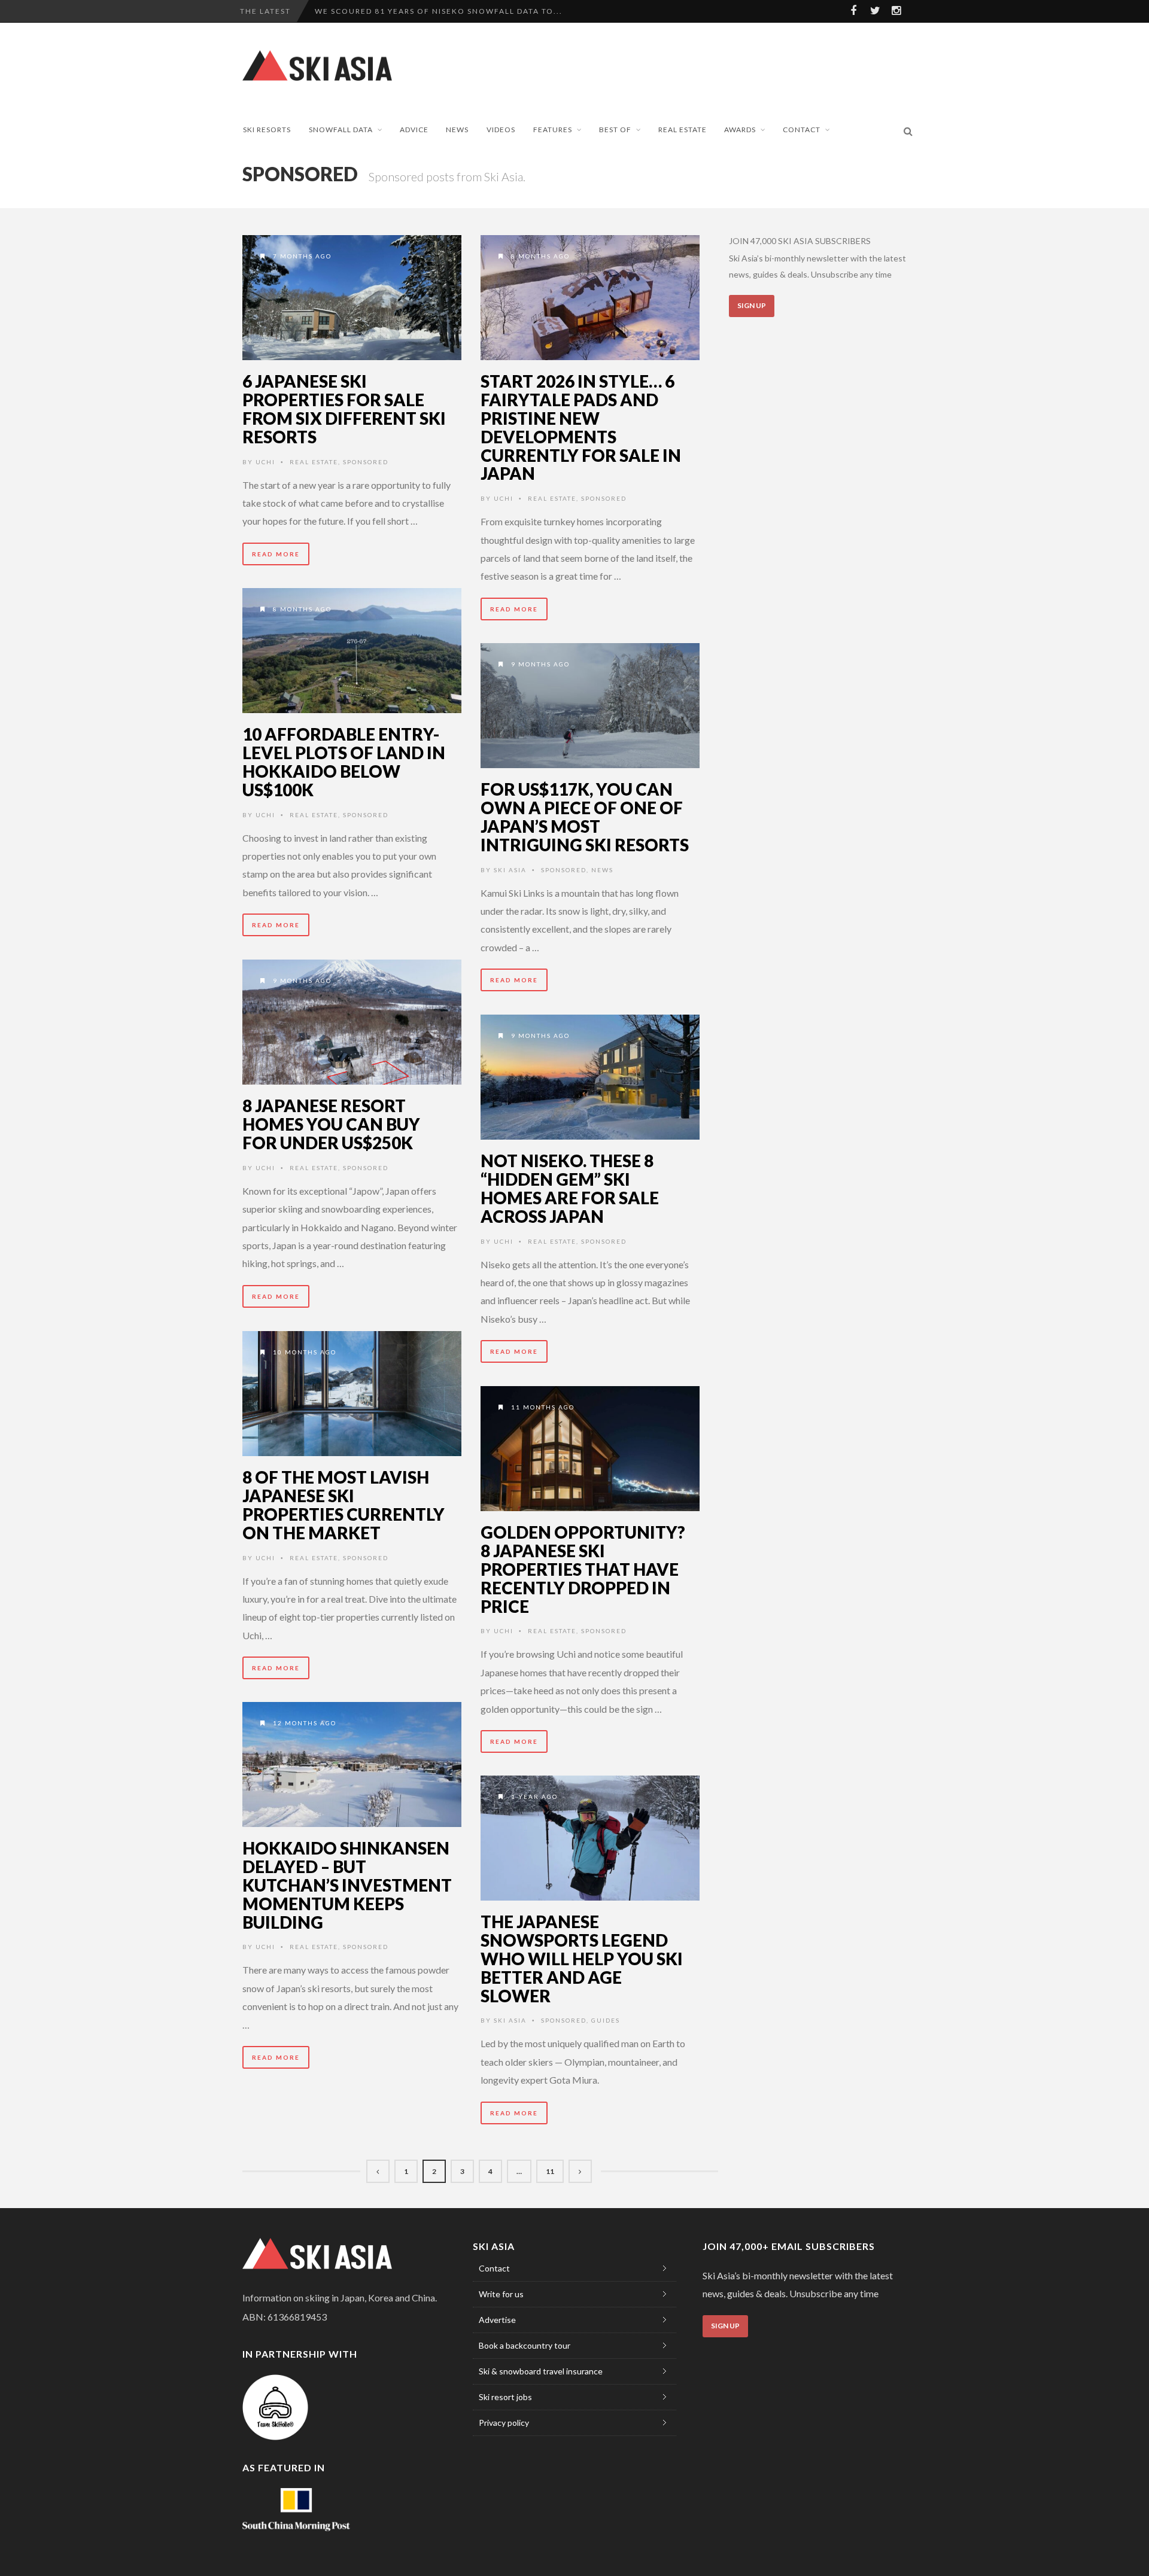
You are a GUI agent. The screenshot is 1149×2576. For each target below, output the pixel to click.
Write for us (501, 2294)
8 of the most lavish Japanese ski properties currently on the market (344, 1505)
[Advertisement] (698, 65)
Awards (740, 130)
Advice (414, 130)
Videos (501, 130)
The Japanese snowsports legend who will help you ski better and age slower (582, 1958)
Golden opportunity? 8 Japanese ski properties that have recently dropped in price (583, 1569)
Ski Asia (510, 870)
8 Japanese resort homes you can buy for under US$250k (331, 1124)
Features (553, 130)
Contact (802, 130)
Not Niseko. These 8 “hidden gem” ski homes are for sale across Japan (570, 1188)
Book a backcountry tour (525, 2345)
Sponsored (366, 462)
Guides (606, 2020)
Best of (615, 130)
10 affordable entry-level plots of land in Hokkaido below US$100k (344, 762)
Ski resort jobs (505, 2397)
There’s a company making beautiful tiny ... (422, 11)
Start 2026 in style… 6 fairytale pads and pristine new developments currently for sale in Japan (581, 427)
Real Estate (683, 130)
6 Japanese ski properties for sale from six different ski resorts (344, 409)
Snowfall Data (341, 130)
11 (550, 2171)
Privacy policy (504, 2423)
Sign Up (752, 305)
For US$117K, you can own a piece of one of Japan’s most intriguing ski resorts (585, 817)
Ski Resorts (267, 130)
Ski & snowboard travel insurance (541, 2371)
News (457, 130)
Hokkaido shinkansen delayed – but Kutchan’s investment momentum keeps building (347, 1885)
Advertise (497, 2320)
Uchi (265, 462)
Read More (276, 554)
